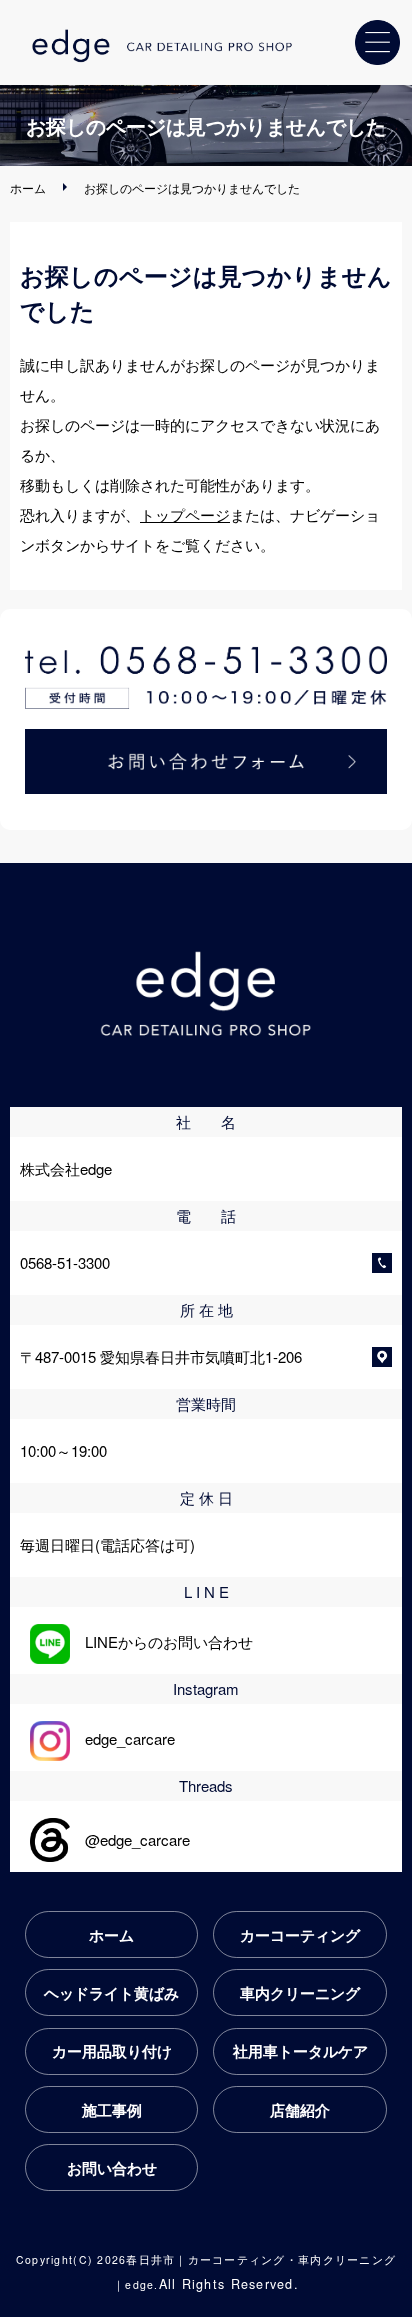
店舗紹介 (300, 2110)
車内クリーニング (300, 1993)
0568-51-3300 (65, 1262)
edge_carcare (122, 1738)
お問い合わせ (112, 2168)
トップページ (185, 514)
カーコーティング (300, 1935)
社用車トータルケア (300, 2051)
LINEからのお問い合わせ (161, 1641)
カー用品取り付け (112, 2051)
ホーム (28, 187)
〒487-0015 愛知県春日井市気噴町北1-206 (161, 1356)
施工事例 (112, 2110)
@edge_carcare (130, 1839)
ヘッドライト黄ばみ (111, 1993)
